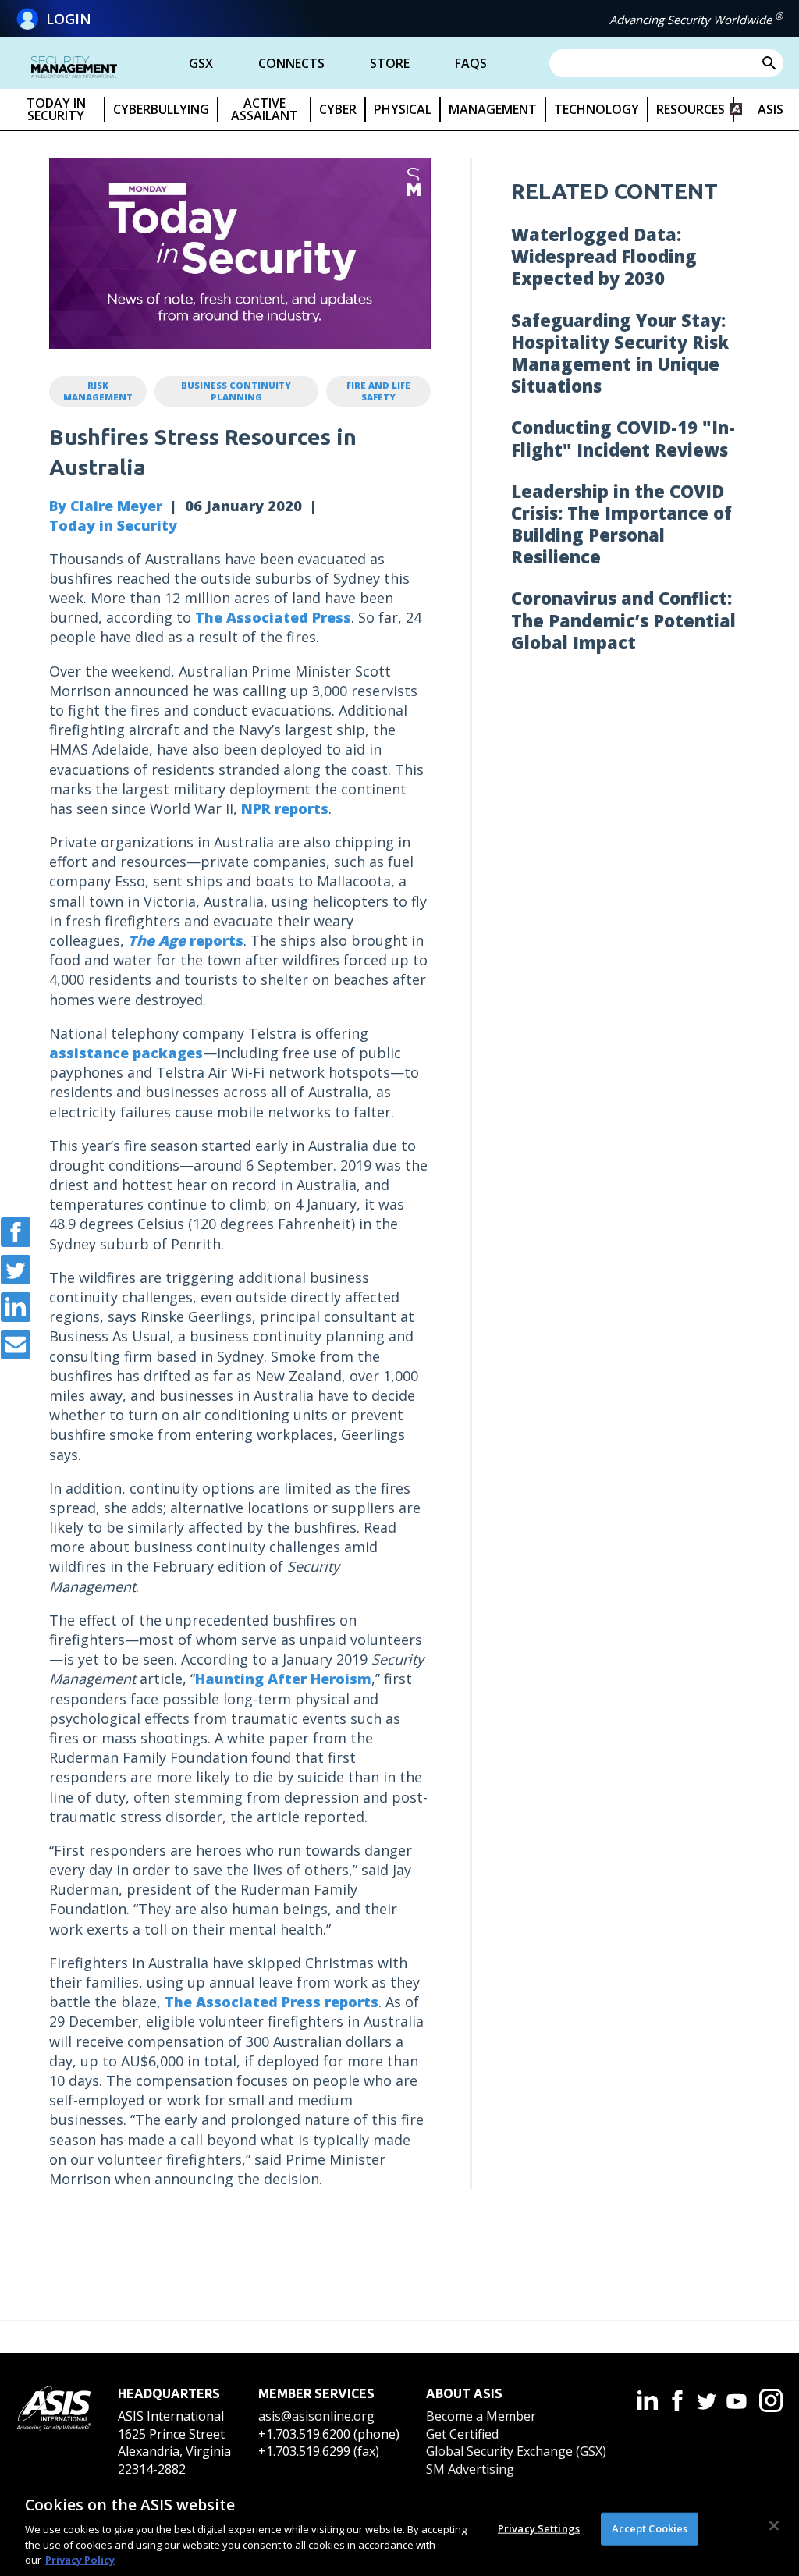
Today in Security (113, 525)
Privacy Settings (539, 2528)
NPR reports (285, 808)
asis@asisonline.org (316, 2416)
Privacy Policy (80, 2560)
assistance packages (126, 1053)
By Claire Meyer (106, 506)
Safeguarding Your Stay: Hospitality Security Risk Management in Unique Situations (620, 353)
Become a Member (481, 2416)
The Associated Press (273, 617)
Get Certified (462, 2434)
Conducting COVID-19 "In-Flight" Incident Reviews (623, 438)
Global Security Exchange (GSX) (516, 2451)
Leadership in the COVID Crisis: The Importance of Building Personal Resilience (621, 524)
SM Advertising (470, 2469)
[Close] (774, 2526)
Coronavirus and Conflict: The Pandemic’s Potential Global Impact (623, 620)
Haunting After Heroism (283, 1679)
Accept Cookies (650, 2528)
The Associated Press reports (272, 2002)
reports (186, 940)
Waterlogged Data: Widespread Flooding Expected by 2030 (604, 256)
